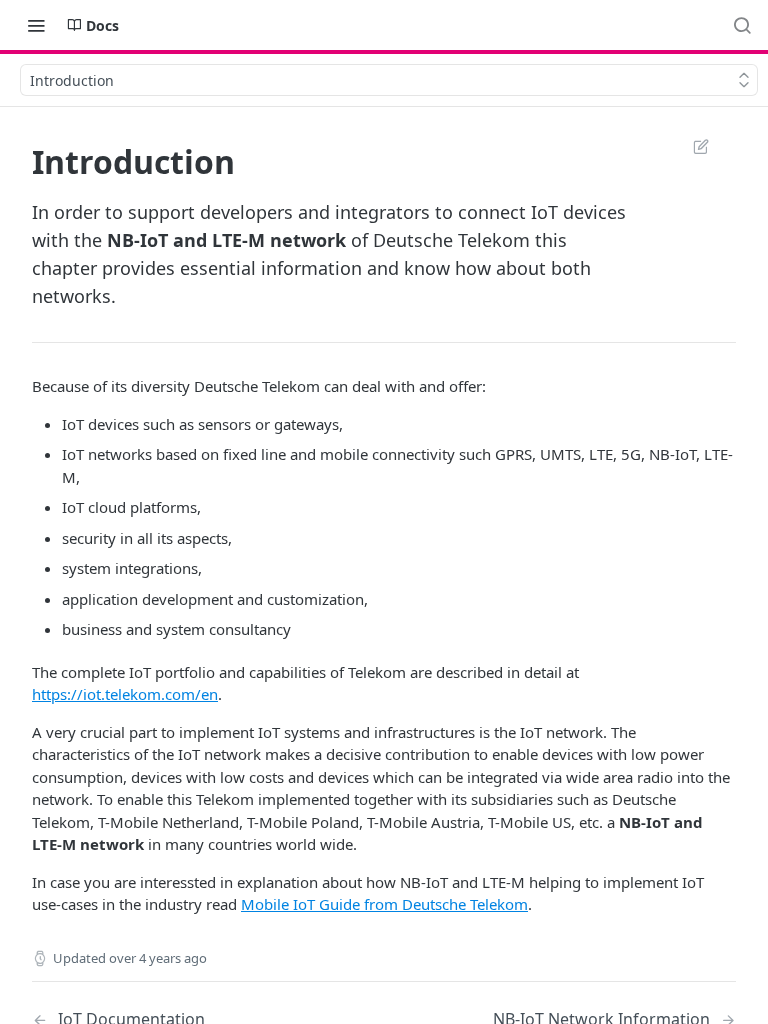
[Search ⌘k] (742, 25)
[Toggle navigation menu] (36, 25)
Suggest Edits (691, 146)
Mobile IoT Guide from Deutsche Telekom (384, 904)
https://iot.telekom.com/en (125, 694)
